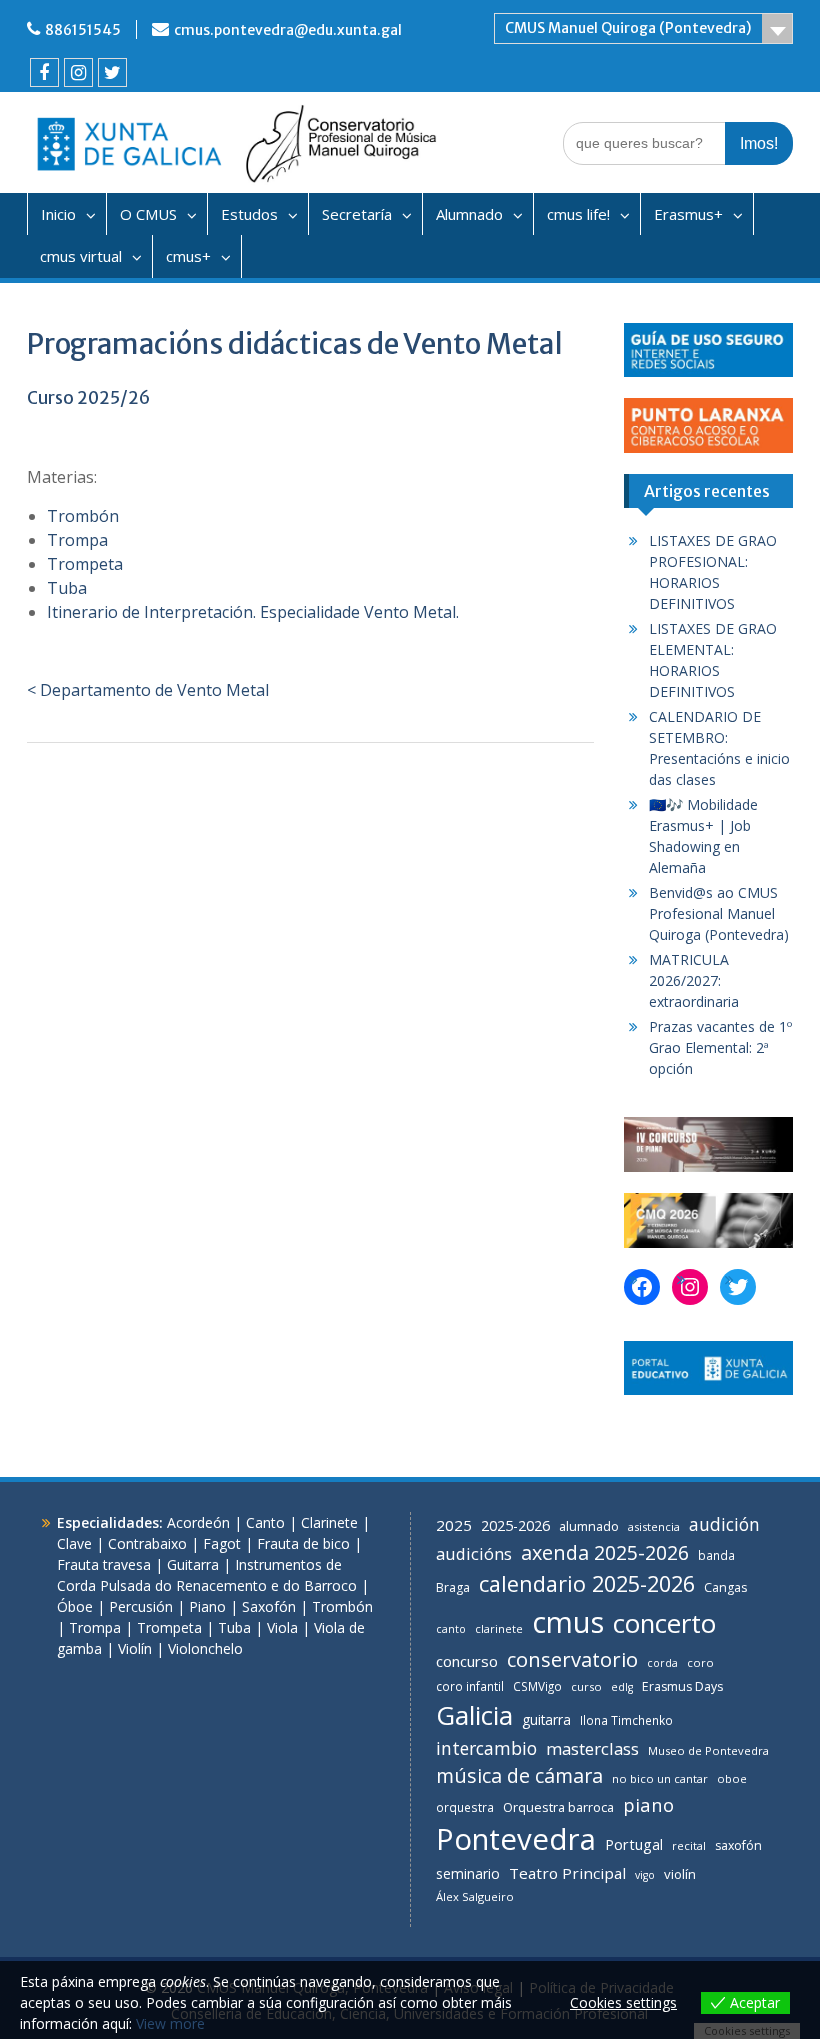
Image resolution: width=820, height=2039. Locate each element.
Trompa (77, 540)
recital (689, 1845)
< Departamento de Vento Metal (148, 690)
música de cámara (519, 1775)
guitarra (546, 1719)
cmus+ (188, 256)
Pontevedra (516, 1839)
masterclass (592, 1748)
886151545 (83, 30)
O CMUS (148, 214)
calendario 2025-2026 (587, 1583)
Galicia (474, 1715)
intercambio (486, 1748)
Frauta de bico (303, 1543)
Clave (74, 1543)
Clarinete (329, 1522)
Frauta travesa (104, 1564)
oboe (732, 1778)
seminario (468, 1873)
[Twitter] (112, 72)
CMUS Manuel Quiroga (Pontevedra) (628, 28)
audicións (474, 1553)
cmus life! (578, 214)
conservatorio (572, 1659)
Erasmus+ (688, 214)
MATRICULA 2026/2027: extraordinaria (694, 980)
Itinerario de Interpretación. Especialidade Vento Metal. (253, 612)
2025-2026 (515, 1525)
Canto (265, 1522)
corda (662, 1663)
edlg (622, 1687)
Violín (135, 1648)
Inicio (58, 214)
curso (586, 1686)
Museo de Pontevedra (708, 1750)
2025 (454, 1525)
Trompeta (85, 564)
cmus (568, 1622)
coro (700, 1662)
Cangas (725, 1587)
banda (716, 1555)
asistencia (654, 1526)
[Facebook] (44, 72)
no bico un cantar (660, 1778)
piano (648, 1804)
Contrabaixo (147, 1543)
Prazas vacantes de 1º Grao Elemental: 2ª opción (720, 1047)
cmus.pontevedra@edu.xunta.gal (288, 30)
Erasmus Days (682, 1686)
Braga (453, 1587)
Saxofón (269, 1606)
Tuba (67, 588)
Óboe (75, 1606)
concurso (467, 1661)
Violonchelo (205, 1648)
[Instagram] (78, 72)
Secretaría (357, 214)
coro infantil (470, 1686)
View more (170, 2023)
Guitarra (193, 1564)
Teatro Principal (567, 1873)
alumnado (589, 1526)
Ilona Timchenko (626, 1720)
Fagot (222, 1543)
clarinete (499, 1628)
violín (680, 1874)
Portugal (634, 1844)
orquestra (465, 1807)
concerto (664, 1623)
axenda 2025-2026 (605, 1552)
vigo (645, 1875)
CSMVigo (537, 1686)
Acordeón (198, 1522)
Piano (207, 1606)
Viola (282, 1627)
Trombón (83, 516)
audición (724, 1524)
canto (451, 1629)
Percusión (141, 1606)
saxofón (738, 1845)
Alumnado (469, 214)
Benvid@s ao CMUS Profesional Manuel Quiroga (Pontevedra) (719, 913)
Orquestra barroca (558, 1807)
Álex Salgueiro (475, 1896)
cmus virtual (81, 256)
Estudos (249, 214)
